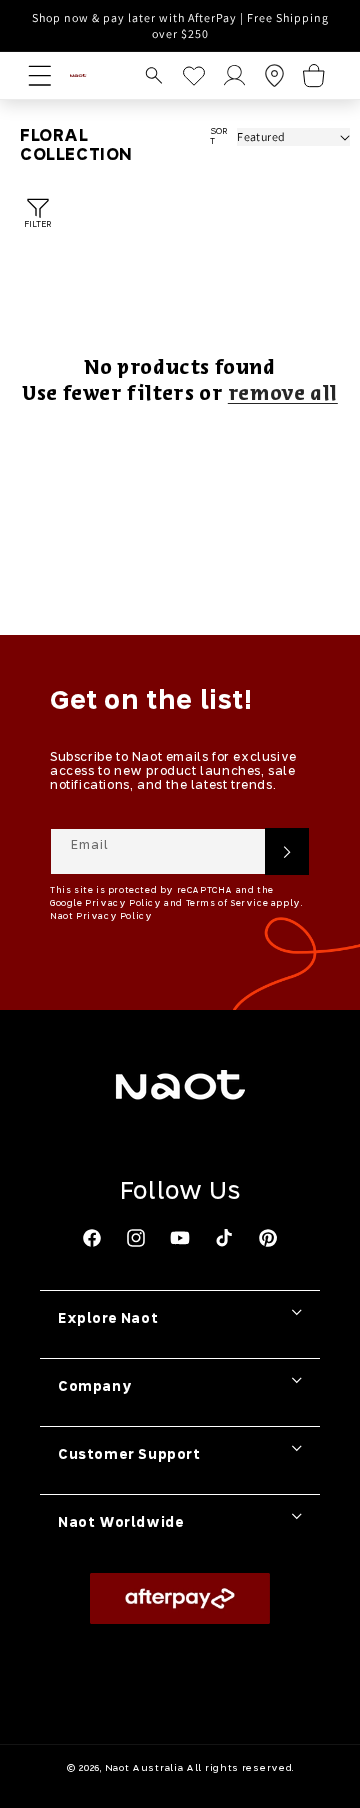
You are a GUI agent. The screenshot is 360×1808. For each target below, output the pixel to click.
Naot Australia (144, 1768)
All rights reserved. (240, 1768)
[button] (154, 75)
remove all (283, 394)
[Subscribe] (287, 851)
